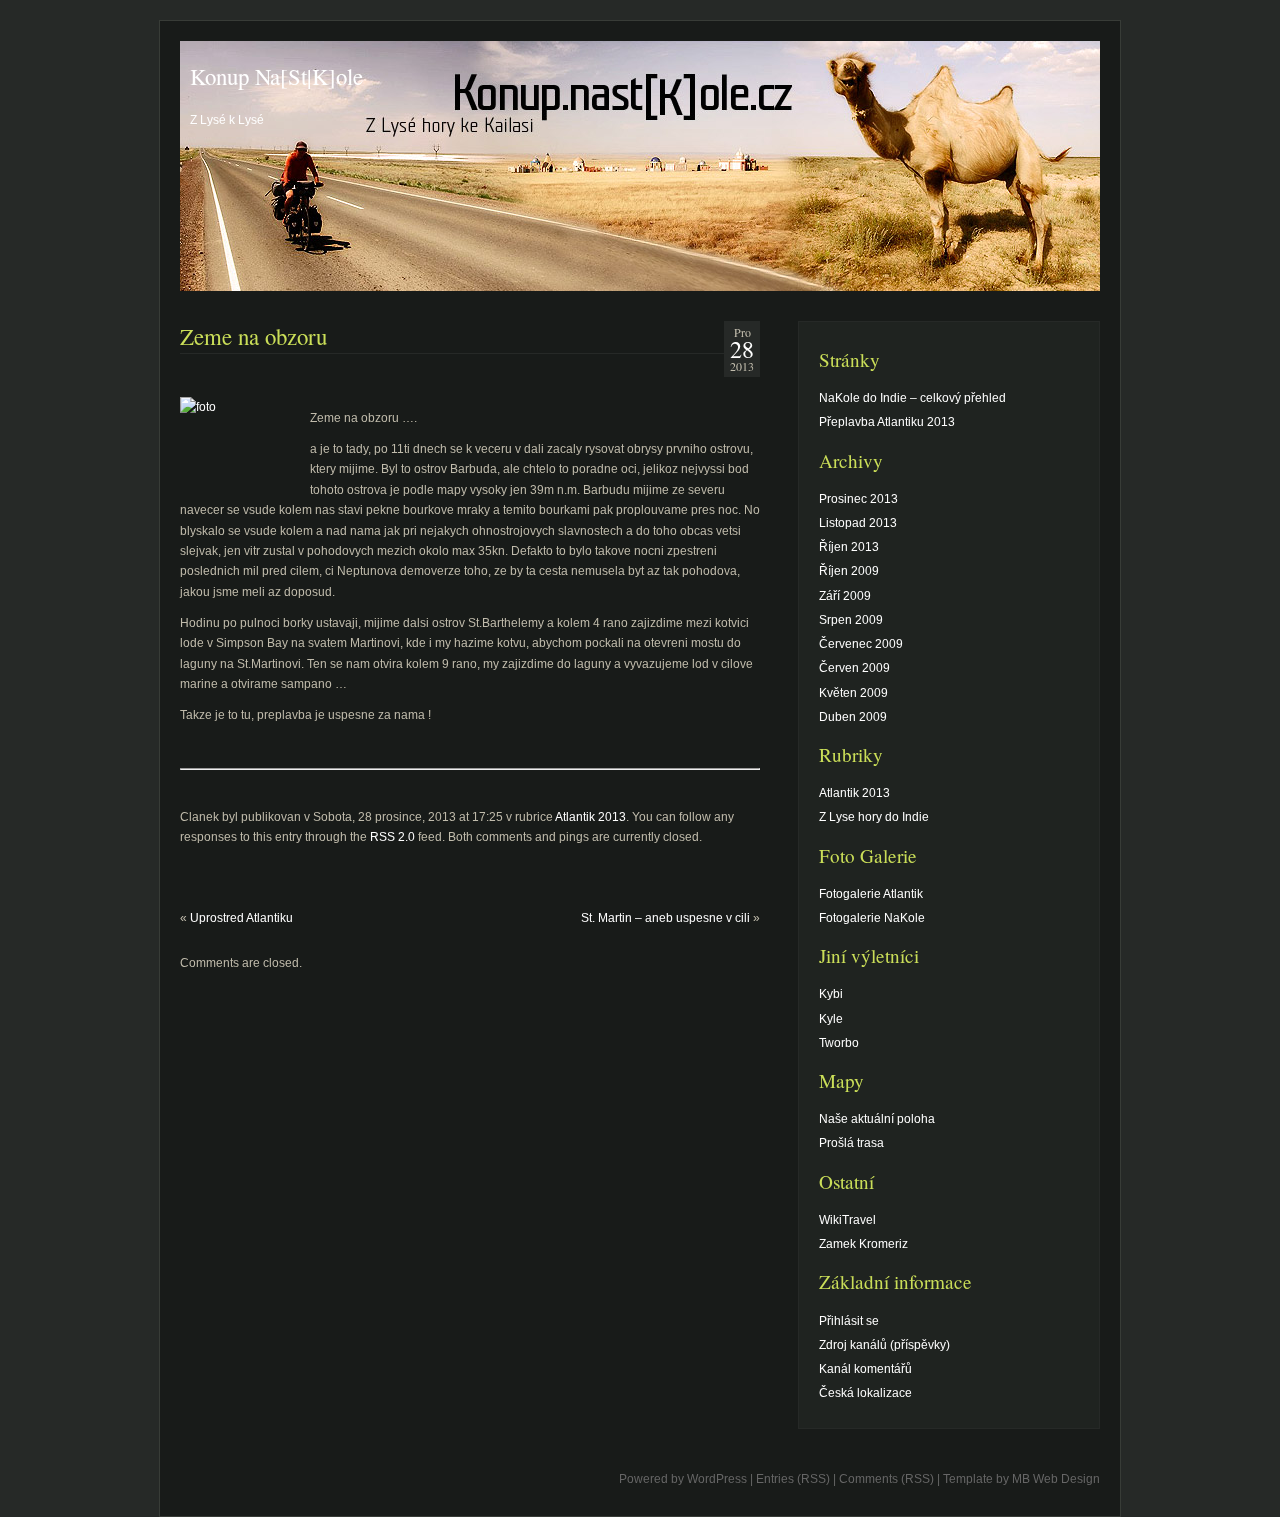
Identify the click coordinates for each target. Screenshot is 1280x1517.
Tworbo (839, 1043)
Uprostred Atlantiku (241, 918)
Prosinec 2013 (858, 499)
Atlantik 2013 (590, 817)
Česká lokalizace (865, 1393)
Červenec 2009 (861, 644)
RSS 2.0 (392, 837)
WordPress (717, 1479)
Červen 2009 (854, 668)
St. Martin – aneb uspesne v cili (665, 918)
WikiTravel (847, 1220)
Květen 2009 (853, 693)
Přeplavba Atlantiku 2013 (887, 422)
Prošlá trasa (851, 1143)
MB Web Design (1056, 1479)
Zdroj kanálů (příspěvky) (884, 1345)
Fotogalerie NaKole (872, 918)
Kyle (831, 1019)
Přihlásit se (849, 1321)
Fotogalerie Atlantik (871, 894)
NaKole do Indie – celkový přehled (912, 398)
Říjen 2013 (849, 547)
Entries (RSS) (793, 1479)
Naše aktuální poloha (877, 1119)
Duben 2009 (853, 717)
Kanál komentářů (865, 1369)
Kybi (831, 994)
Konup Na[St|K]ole (276, 76)
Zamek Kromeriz (863, 1244)
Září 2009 (845, 596)
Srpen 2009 (851, 620)
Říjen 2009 (849, 571)
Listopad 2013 (858, 523)
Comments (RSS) (886, 1479)
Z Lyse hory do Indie (874, 817)
